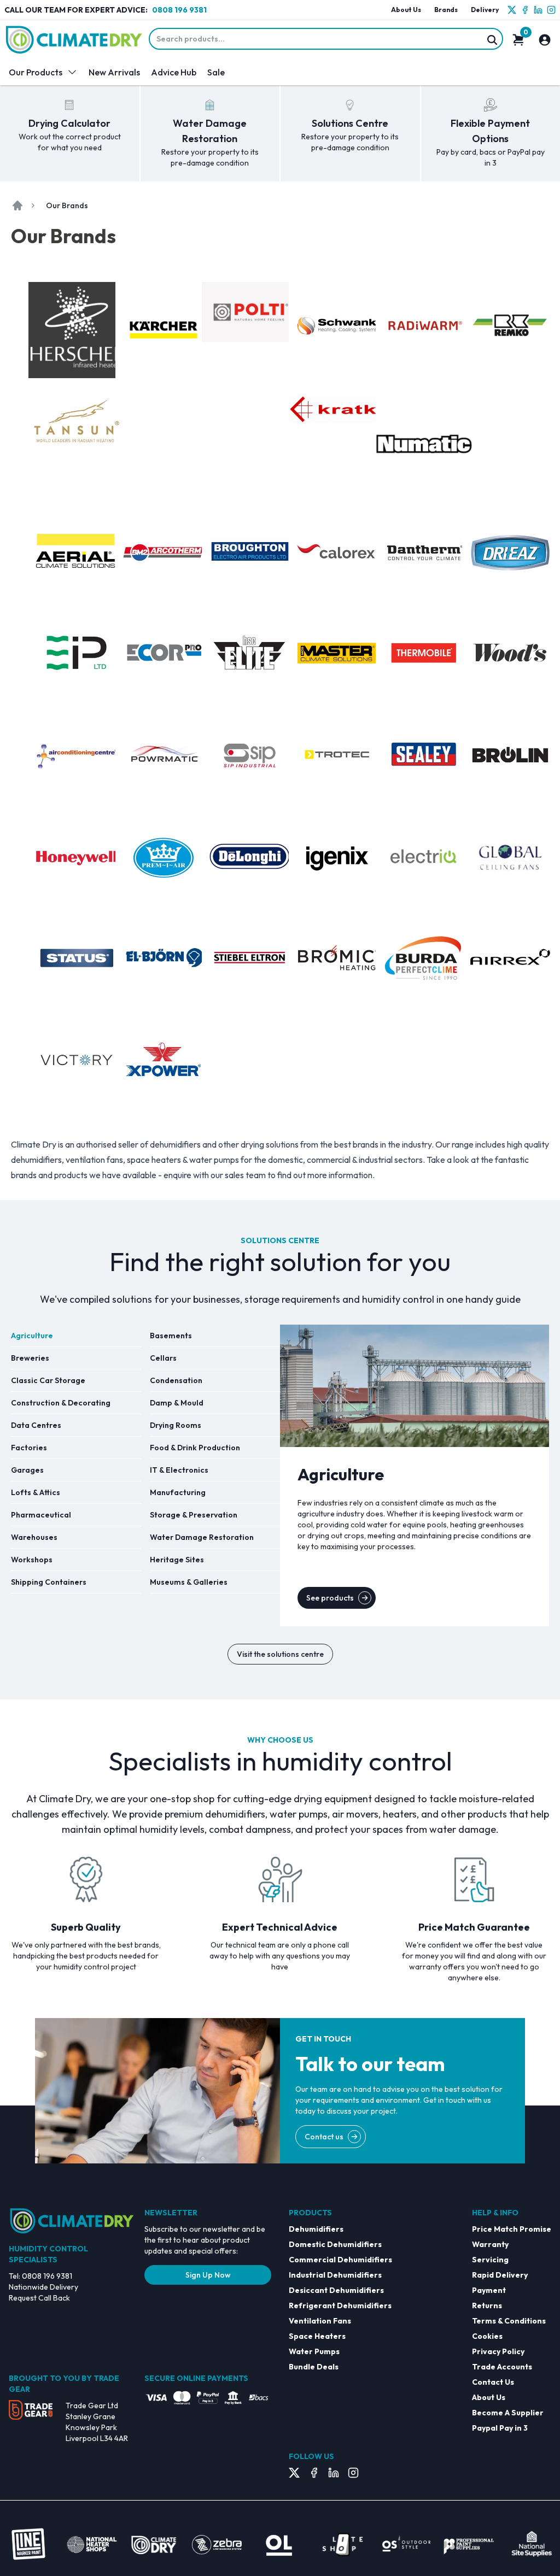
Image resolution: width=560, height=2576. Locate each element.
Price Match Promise (512, 2229)
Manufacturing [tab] (178, 1492)
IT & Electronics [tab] (179, 1470)
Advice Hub (174, 72)
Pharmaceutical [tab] (41, 1515)
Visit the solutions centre (280, 1654)
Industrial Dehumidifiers (335, 2275)
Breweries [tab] (30, 1358)
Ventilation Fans (320, 2321)
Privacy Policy (498, 2351)
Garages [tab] (27, 1470)
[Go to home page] (17, 205)
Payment (489, 2290)
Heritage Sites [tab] (177, 1560)
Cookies (487, 2336)
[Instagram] (551, 10)
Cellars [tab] (163, 1358)
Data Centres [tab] (36, 1425)
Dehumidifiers (316, 2229)
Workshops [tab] (32, 1560)
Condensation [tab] (176, 1380)
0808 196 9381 (179, 10)
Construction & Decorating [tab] (61, 1403)
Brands (446, 10)
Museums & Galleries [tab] (189, 1582)
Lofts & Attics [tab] (36, 1492)
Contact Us (493, 2382)
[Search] (492, 40)
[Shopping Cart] (518, 40)
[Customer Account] (545, 40)
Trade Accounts (502, 2367)
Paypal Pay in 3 (500, 2428)
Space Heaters (317, 2336)
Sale (216, 72)
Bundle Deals (314, 2367)
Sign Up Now (208, 2275)
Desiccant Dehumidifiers (336, 2290)
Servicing (490, 2260)
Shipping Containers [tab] (49, 1582)
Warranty (490, 2244)
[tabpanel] (415, 1475)
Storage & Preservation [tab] (194, 1515)
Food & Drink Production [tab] (195, 1448)
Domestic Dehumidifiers (335, 2244)
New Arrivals (114, 72)
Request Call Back (39, 2298)
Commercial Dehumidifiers (340, 2260)
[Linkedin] (538, 10)
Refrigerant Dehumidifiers (340, 2306)
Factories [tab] (29, 1448)
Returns (487, 2306)
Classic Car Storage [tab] (48, 1380)
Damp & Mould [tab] (177, 1403)
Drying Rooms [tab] (176, 1425)
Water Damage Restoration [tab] (202, 1537)
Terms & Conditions (509, 2321)
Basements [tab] (171, 1336)
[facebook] (525, 10)
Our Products (36, 72)
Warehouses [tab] (34, 1537)
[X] (512, 10)
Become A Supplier (508, 2413)
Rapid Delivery (500, 2275)
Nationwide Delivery (43, 2287)
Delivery (485, 10)
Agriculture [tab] (32, 1336)
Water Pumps (314, 2351)
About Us (406, 10)
